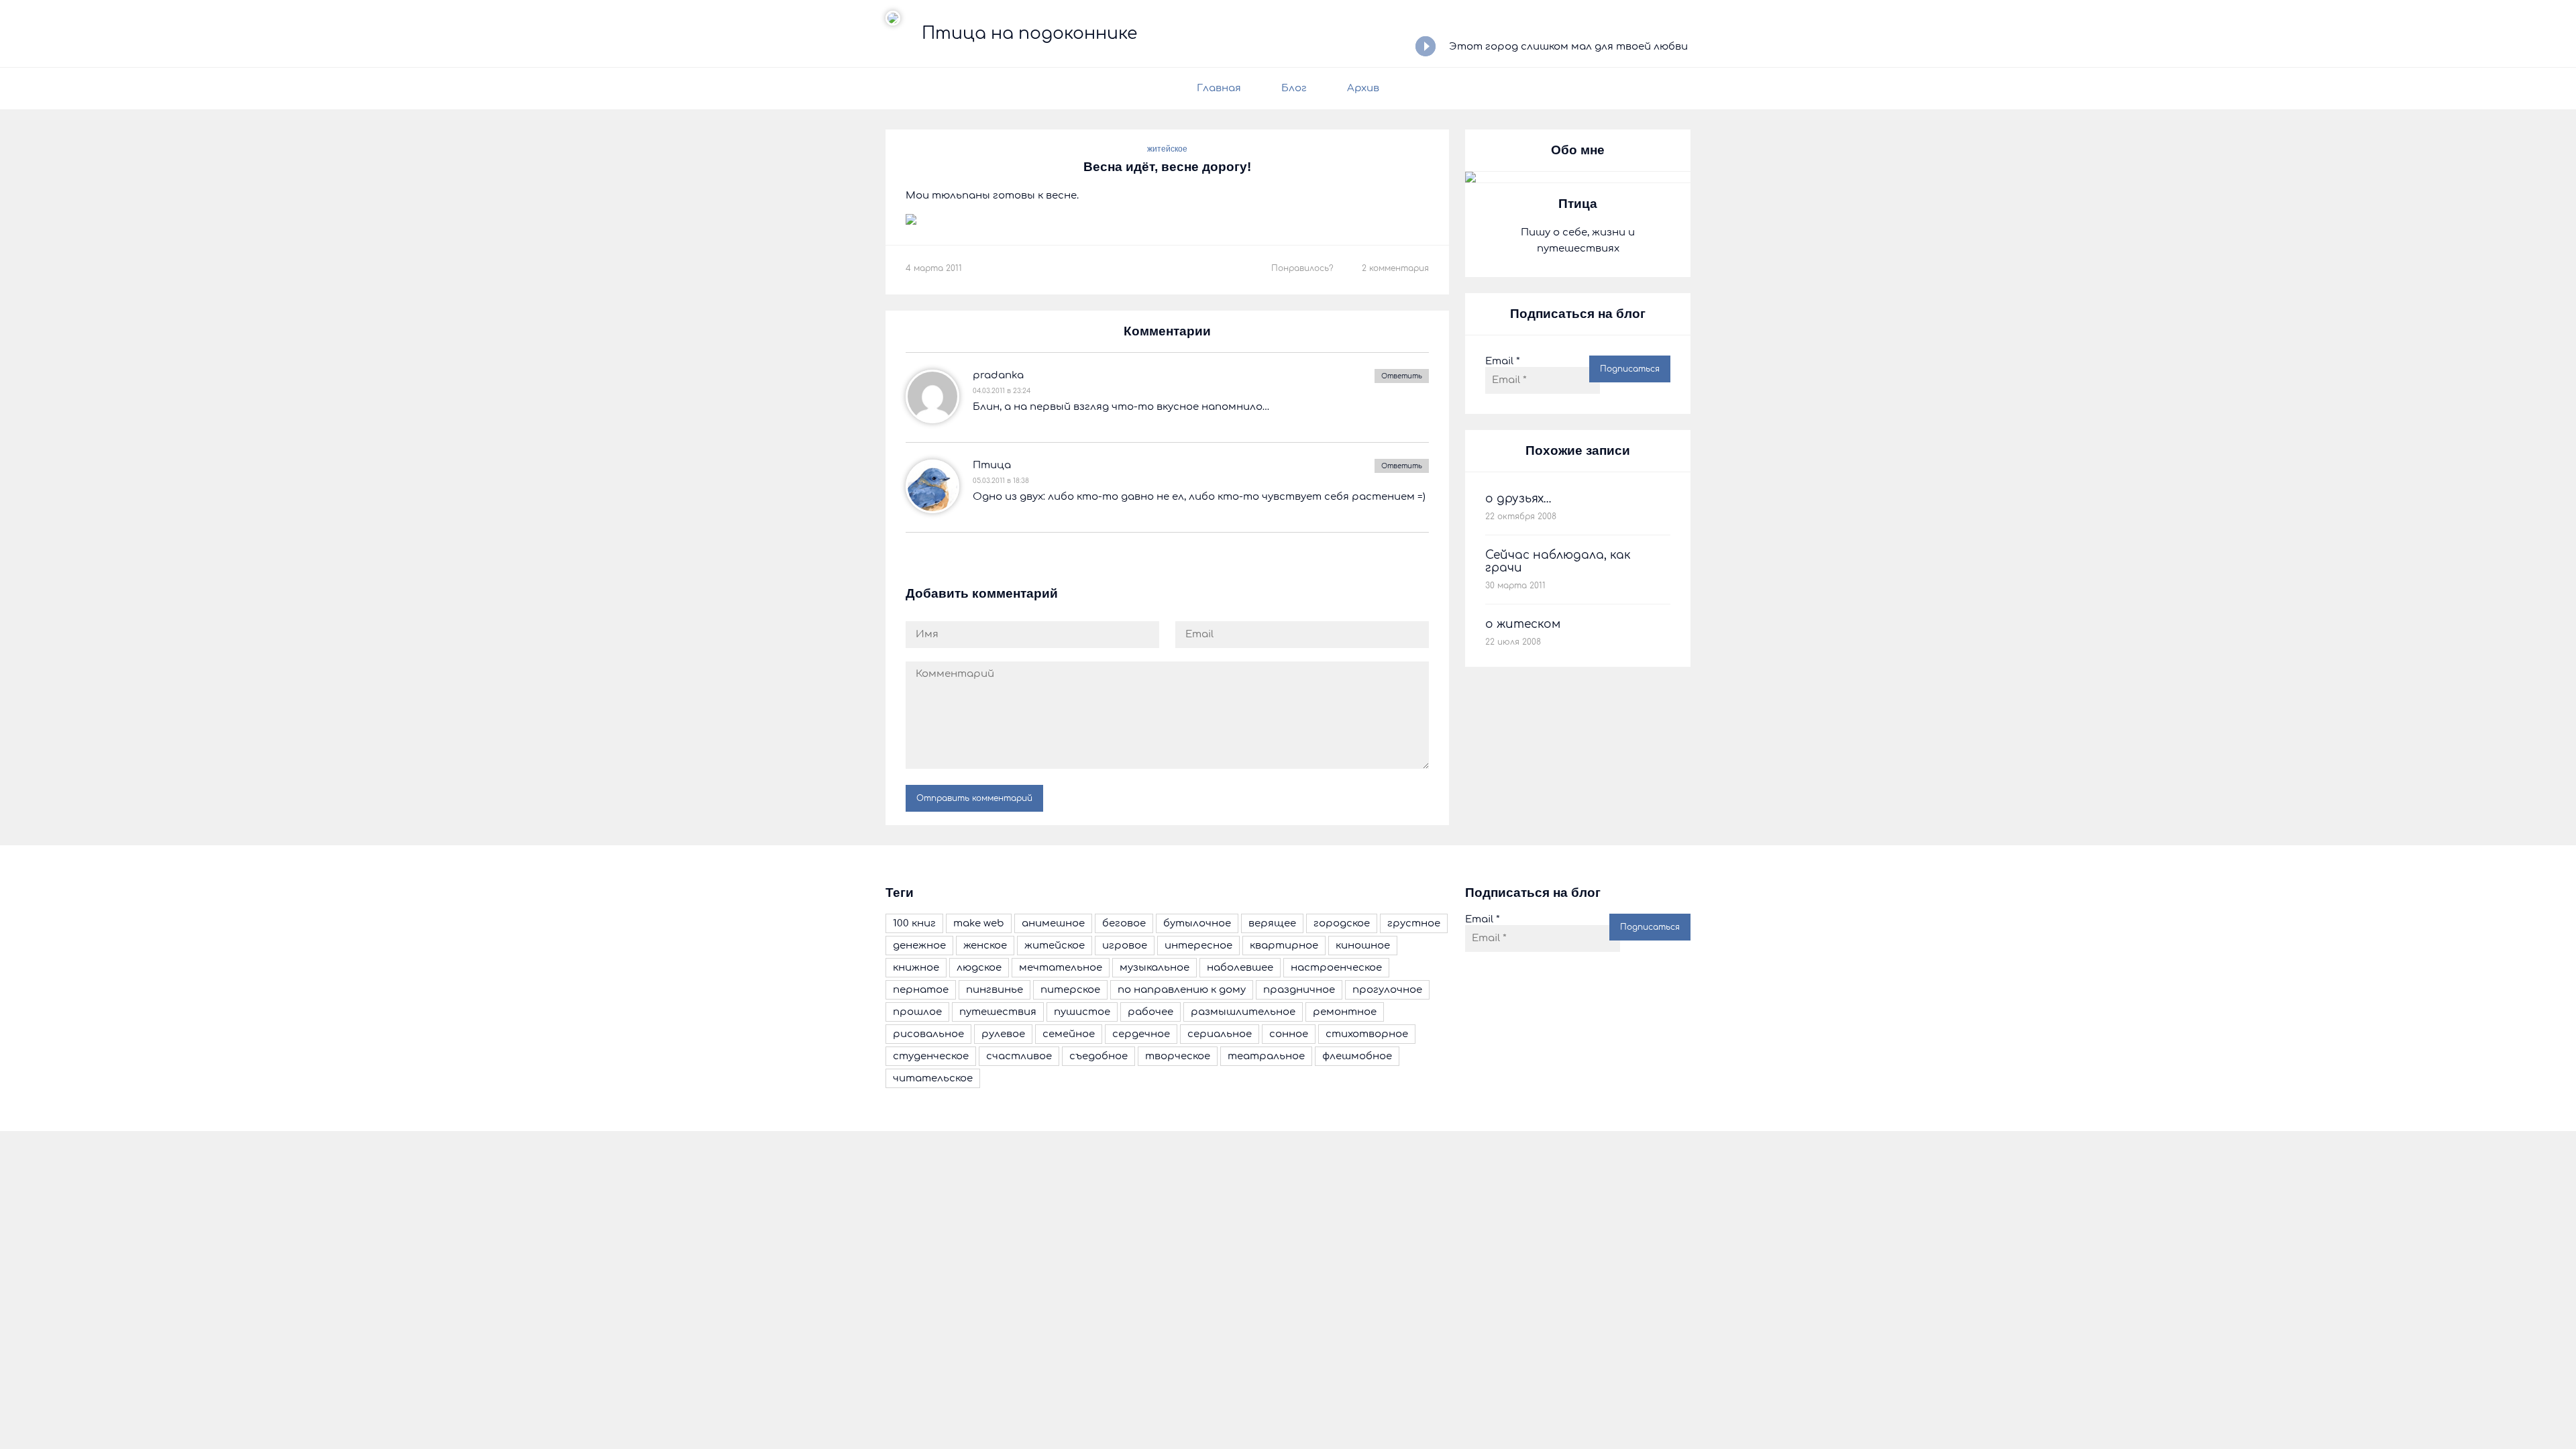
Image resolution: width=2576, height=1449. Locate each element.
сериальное (1220, 1034)
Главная (1219, 88)
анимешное (1053, 923)
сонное (1289, 1034)
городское (1342, 923)
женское (985, 946)
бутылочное (1197, 923)
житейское (1167, 149)
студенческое (931, 1056)
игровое (1125, 946)
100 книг (914, 923)
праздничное (1299, 990)
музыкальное (1155, 968)
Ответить (1402, 376)
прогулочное (1387, 990)
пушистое (1082, 1012)
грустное (1414, 923)
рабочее (1150, 1012)
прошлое (917, 1012)
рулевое (1003, 1034)
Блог (1294, 88)
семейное (1069, 1034)
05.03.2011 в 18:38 (1001, 481)
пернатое (921, 990)
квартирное (1284, 946)
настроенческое (1336, 968)
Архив (1363, 88)
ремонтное (1345, 1012)
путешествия (998, 1012)
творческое (1178, 1056)
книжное (916, 968)
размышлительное (1243, 1012)
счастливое (1019, 1056)
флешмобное (1357, 1056)
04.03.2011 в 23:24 (1002, 391)
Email (1503, 361)
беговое (1124, 923)
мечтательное (1061, 968)
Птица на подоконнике (1029, 34)
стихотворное (1367, 1034)
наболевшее (1240, 968)
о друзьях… (1518, 499)
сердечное (1141, 1034)
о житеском (1523, 624)
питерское (1070, 990)
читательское (933, 1078)
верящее (1272, 923)
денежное (919, 946)
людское (979, 968)
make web (979, 923)
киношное (1363, 946)
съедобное (1098, 1056)
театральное (1266, 1056)
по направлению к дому (1182, 990)
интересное (1198, 946)
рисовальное (928, 1034)
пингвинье (995, 990)
